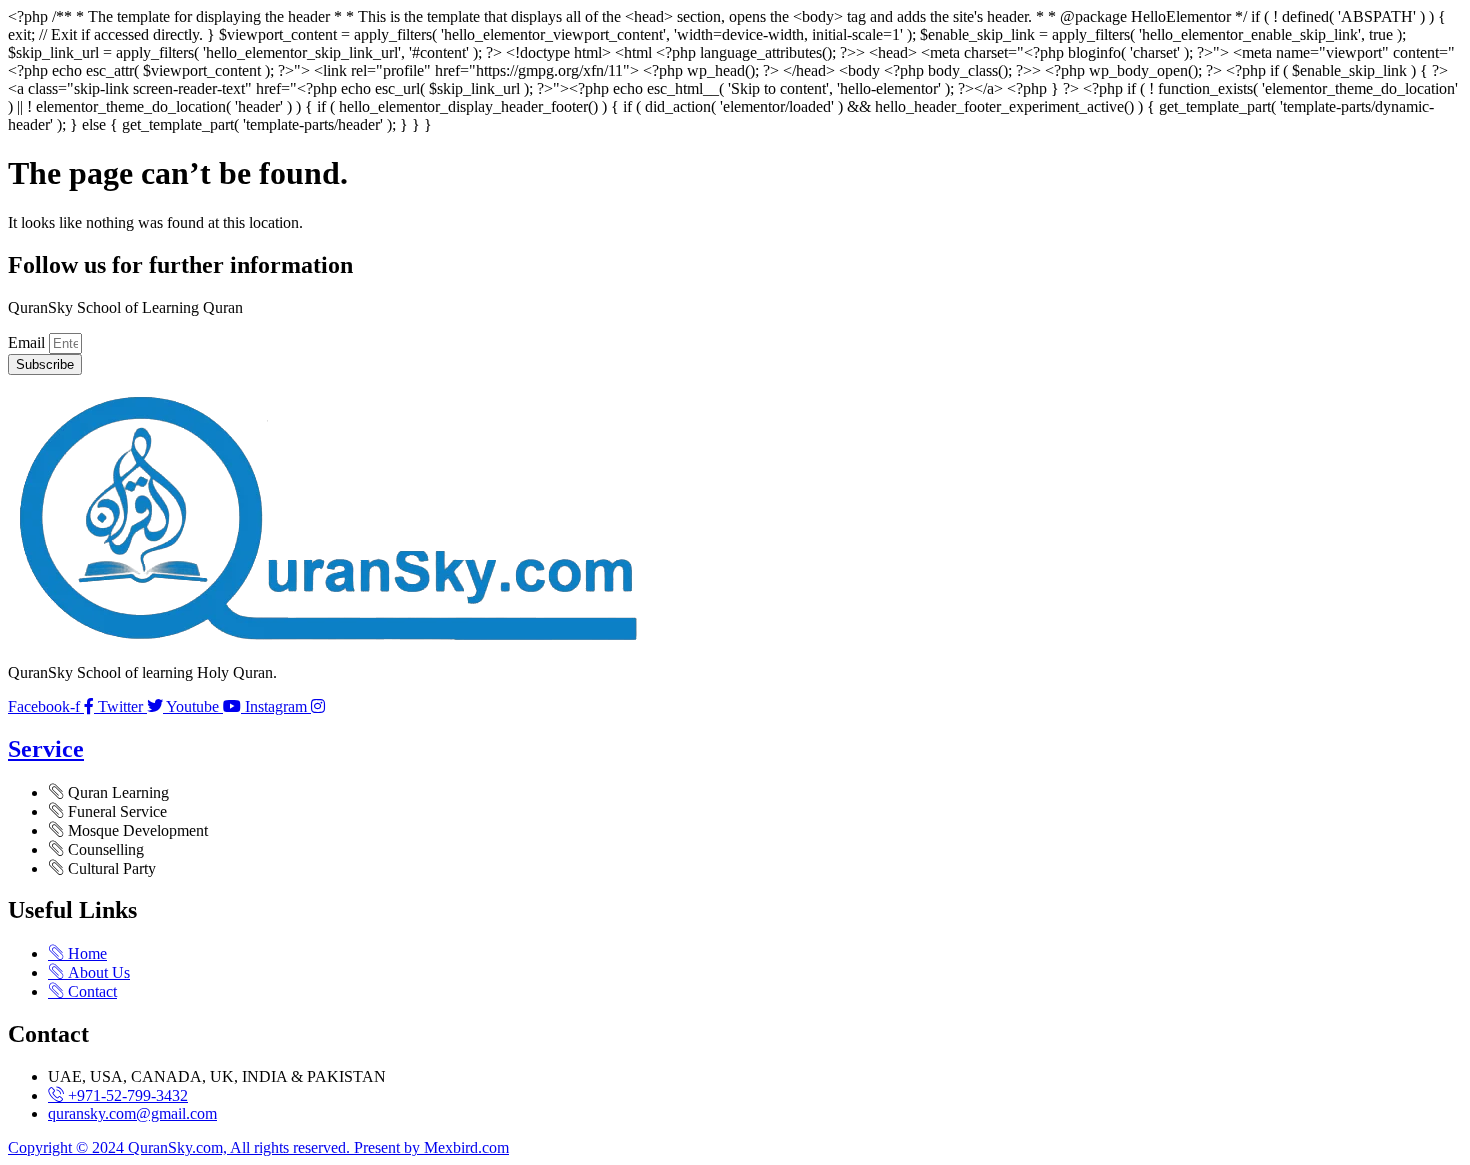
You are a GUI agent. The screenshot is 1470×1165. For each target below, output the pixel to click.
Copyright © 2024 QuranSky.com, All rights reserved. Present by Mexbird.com (258, 1147)
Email (28, 342)
